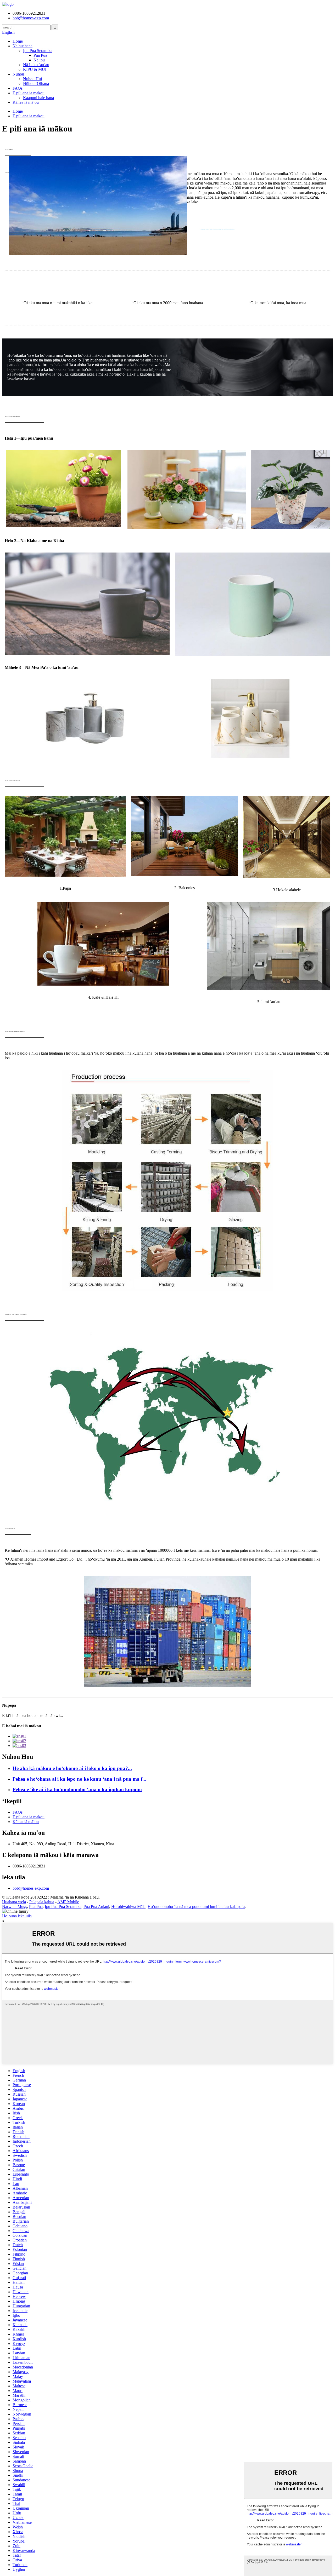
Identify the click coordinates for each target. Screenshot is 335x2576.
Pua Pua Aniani (96, 1907)
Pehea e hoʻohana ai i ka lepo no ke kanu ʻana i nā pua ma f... (79, 1779)
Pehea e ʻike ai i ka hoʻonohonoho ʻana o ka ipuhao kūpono (77, 1789)
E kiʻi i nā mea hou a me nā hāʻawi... (32, 1715)
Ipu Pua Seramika (38, 51)
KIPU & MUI (35, 69)
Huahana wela (14, 1902)
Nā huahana (23, 46)
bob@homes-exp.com (31, 1888)
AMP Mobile (68, 1902)
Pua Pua (40, 55)
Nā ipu (39, 60)
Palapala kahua (42, 1902)
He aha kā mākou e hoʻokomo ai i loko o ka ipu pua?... (72, 1768)
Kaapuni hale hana (38, 98)
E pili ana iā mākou (29, 93)
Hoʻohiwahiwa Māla (128, 1907)
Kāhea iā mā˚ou (26, 102)
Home (18, 41)
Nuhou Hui (32, 79)
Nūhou (18, 74)
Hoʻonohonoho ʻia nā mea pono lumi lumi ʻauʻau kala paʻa (196, 1907)
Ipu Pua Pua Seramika (63, 1907)
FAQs (18, 88)
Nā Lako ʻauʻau (36, 65)
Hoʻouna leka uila (17, 1916)
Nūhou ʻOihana (36, 84)
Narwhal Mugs (15, 1907)
